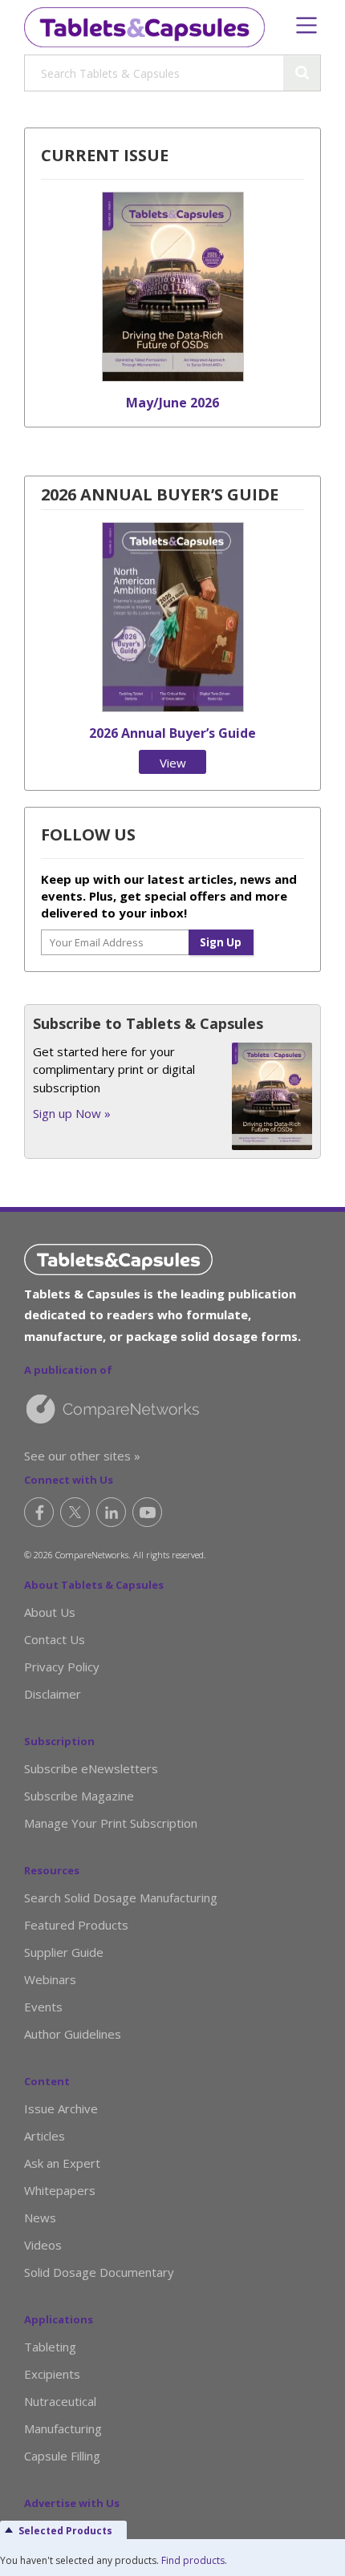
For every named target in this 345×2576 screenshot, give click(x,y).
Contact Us (55, 1639)
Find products (193, 2560)
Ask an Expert (62, 2163)
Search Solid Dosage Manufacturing (121, 1898)
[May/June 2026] (173, 377)
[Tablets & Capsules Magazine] (144, 27)
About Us (50, 1612)
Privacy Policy (62, 1667)
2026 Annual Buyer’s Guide (172, 733)
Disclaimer (53, 1694)
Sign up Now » (72, 1113)
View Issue (172, 764)
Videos (43, 2245)
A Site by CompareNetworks (164, 1408)
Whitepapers (60, 2190)
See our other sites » (82, 1456)
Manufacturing (63, 2428)
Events (43, 2007)
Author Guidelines (73, 2034)
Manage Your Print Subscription (111, 1823)
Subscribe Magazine (79, 1796)
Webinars (50, 1979)
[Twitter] (75, 1512)
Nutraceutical (60, 2401)
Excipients (52, 2374)
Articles (45, 2136)
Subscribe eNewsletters (91, 1768)
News (40, 2218)
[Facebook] (39, 1512)
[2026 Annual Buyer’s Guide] (173, 707)
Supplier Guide (64, 1952)
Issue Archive (61, 2108)
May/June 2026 (172, 403)
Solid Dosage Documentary (99, 2272)
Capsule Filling (62, 2456)
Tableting (50, 2347)
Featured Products (76, 1925)
